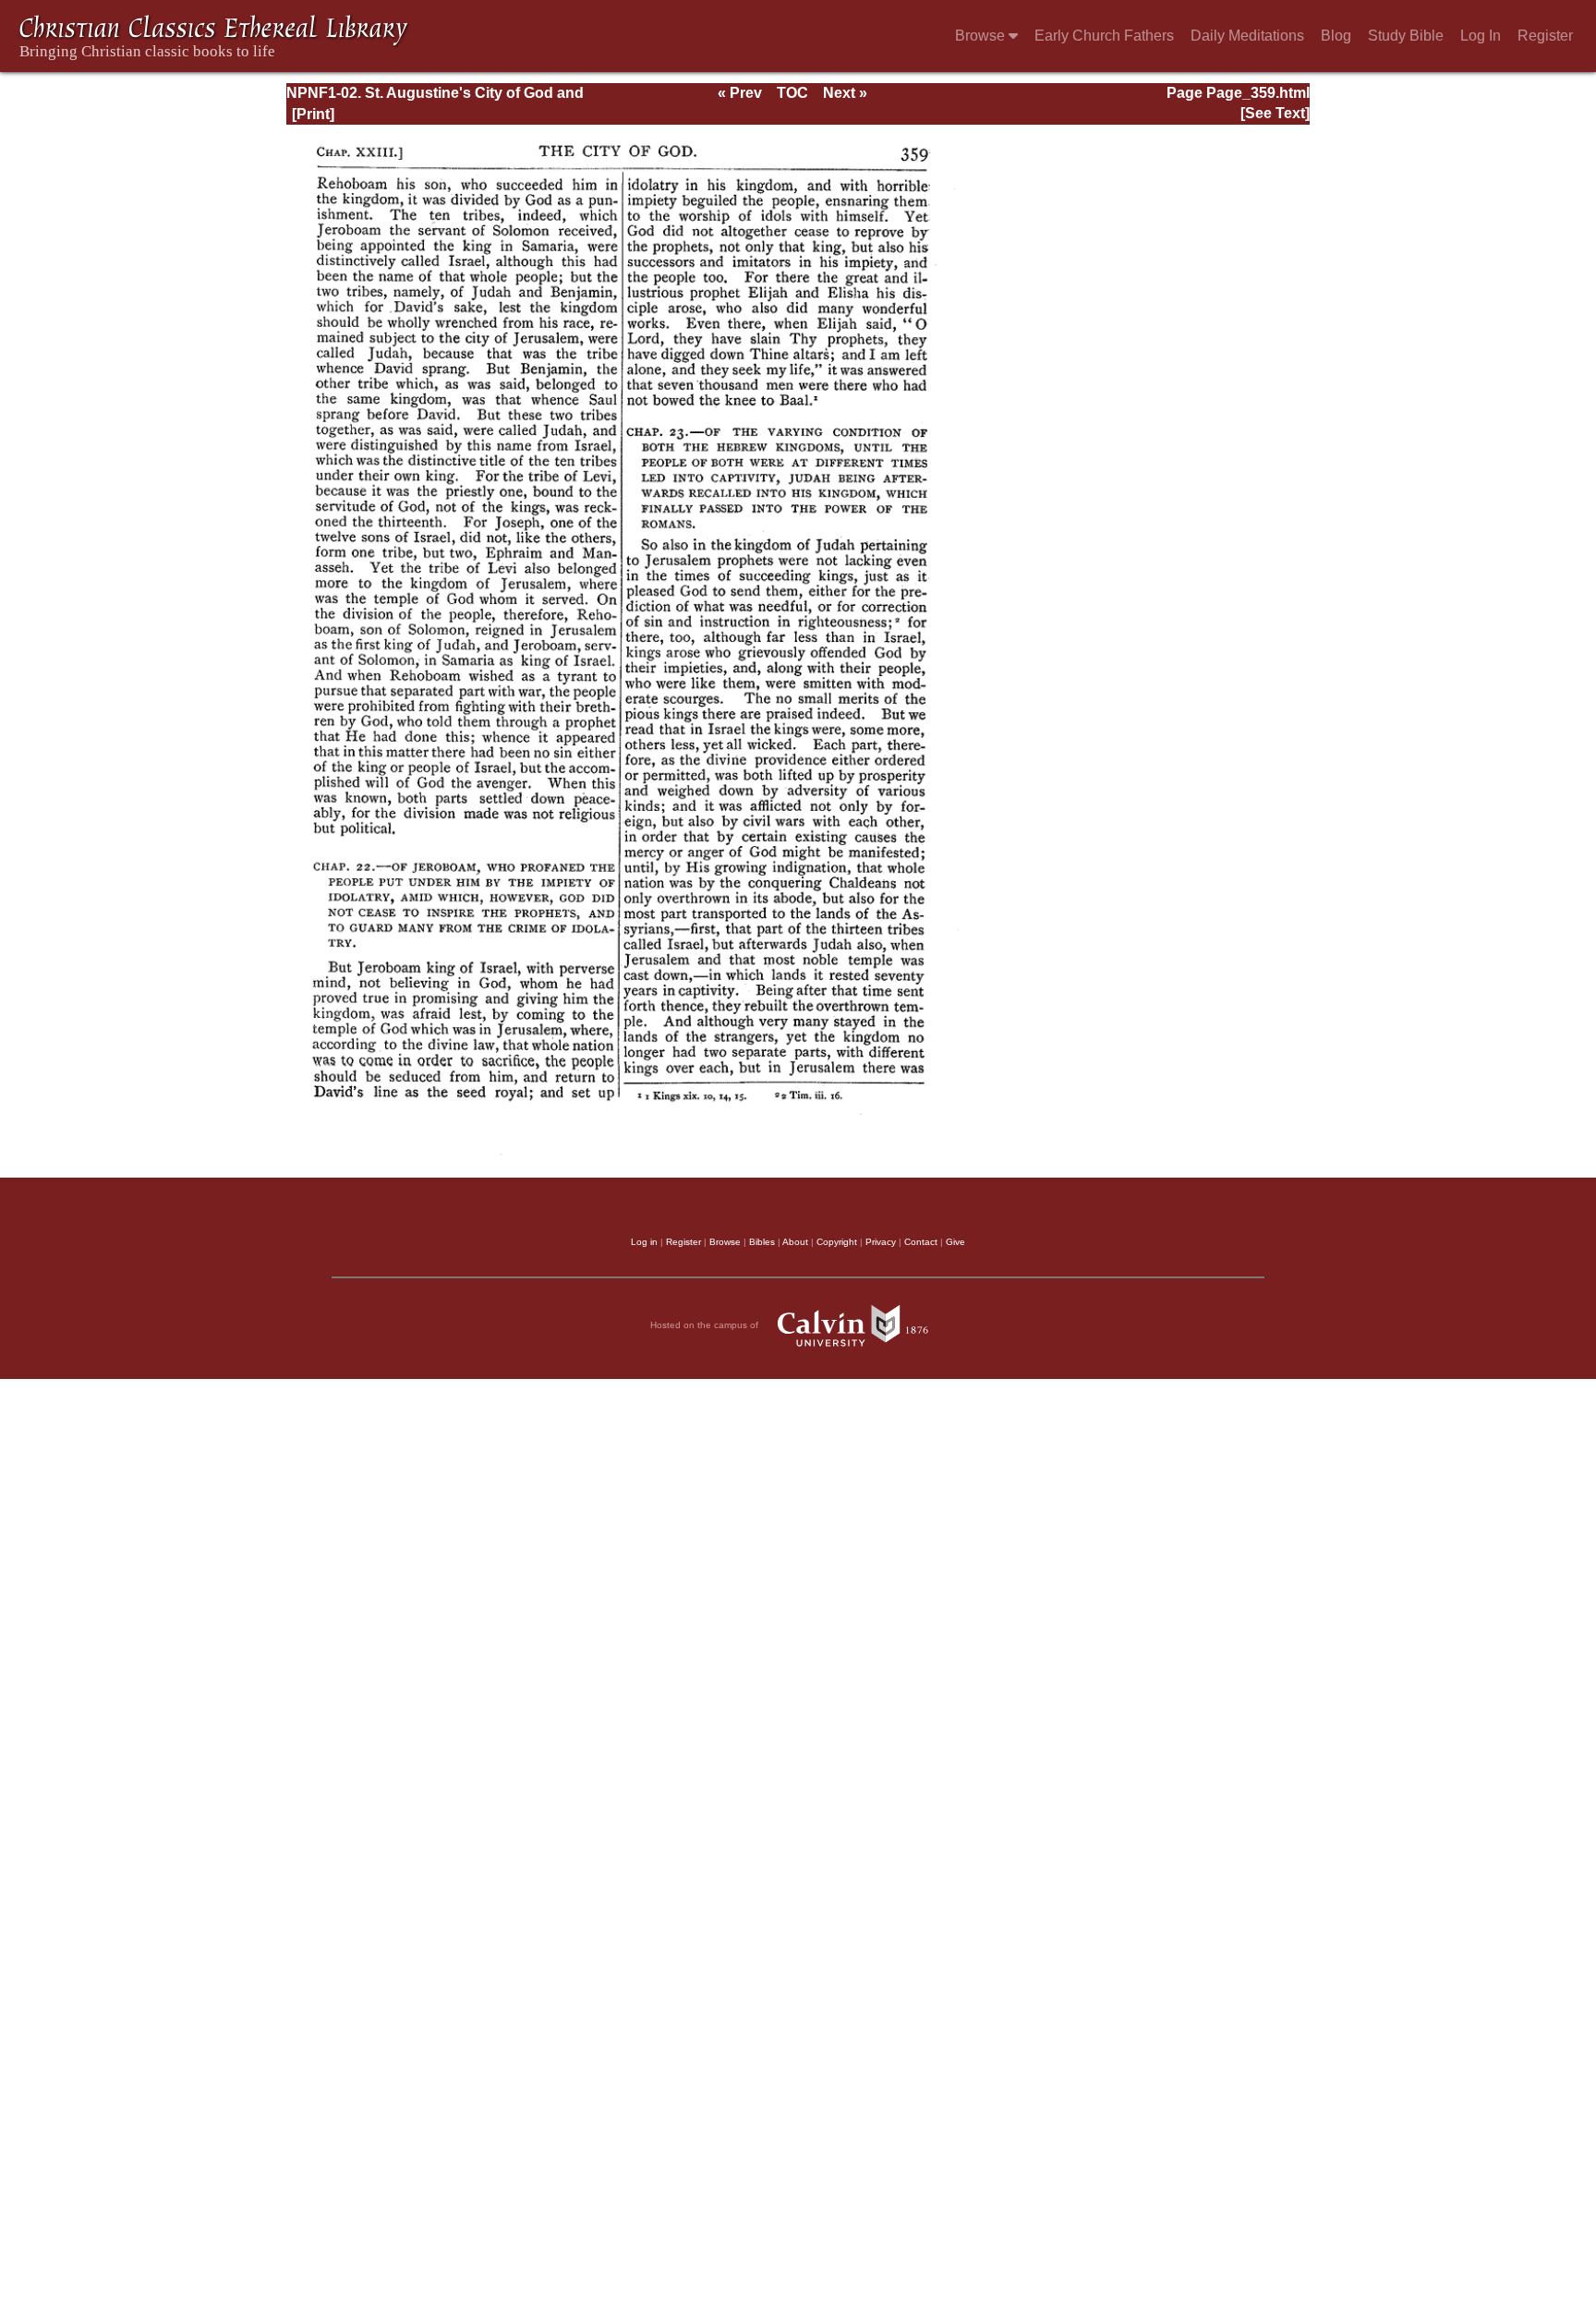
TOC (792, 93)
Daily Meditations (1247, 36)
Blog (1336, 36)
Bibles (762, 1242)
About (795, 1242)
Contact (921, 1242)
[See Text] (1275, 113)
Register (1545, 36)
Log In (1481, 36)
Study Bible (1406, 36)
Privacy (881, 1242)
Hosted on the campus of (706, 1325)
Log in (644, 1242)
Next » (845, 93)
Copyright (837, 1242)
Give (955, 1242)
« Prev (740, 93)
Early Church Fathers (1104, 36)
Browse (982, 36)
